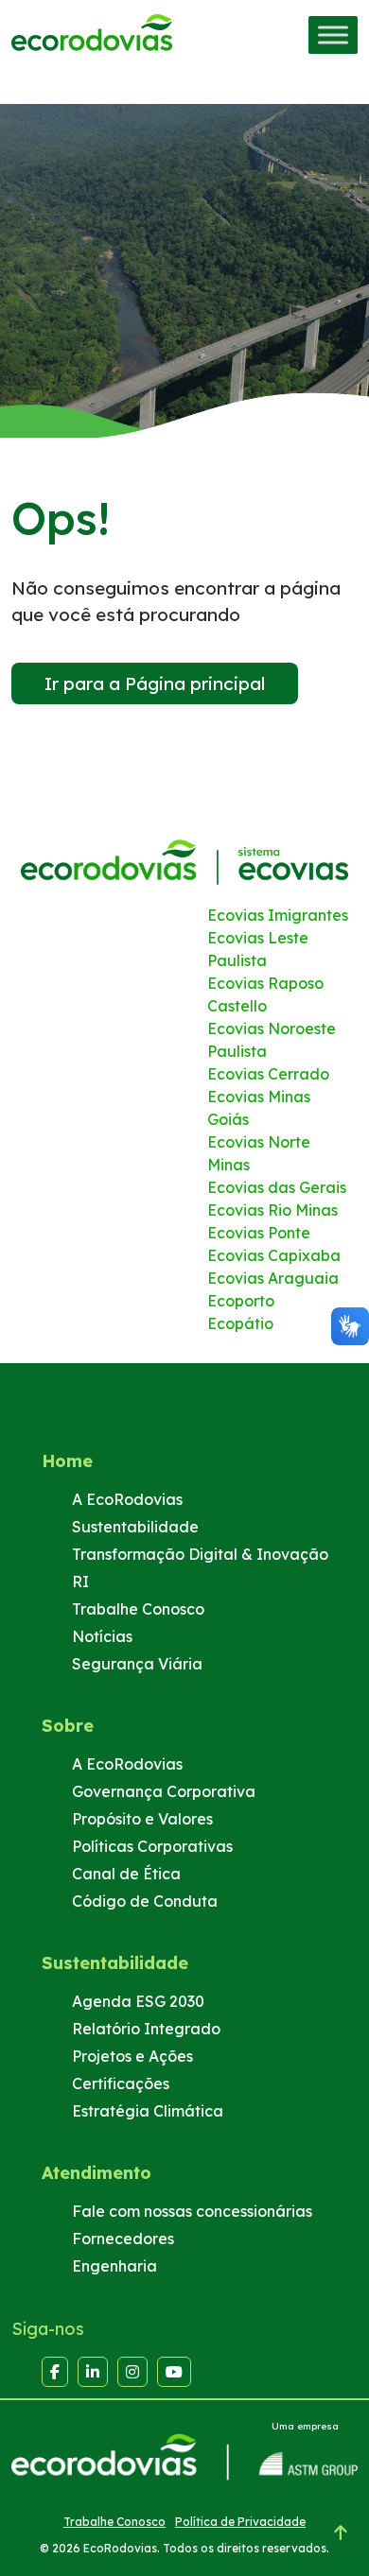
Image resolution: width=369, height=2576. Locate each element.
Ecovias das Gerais (277, 1187)
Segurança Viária (137, 1664)
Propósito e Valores (142, 1819)
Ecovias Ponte (259, 1233)
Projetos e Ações (132, 2056)
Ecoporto (241, 1301)
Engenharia (114, 2266)
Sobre (68, 1726)
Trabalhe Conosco (138, 1609)
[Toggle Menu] (333, 35)
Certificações (121, 2083)
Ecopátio (240, 1323)
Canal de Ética (126, 1874)
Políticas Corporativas (152, 1846)
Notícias (102, 1636)
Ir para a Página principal (155, 683)
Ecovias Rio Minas (272, 1210)
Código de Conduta (145, 1901)
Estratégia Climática (148, 2111)
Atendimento (97, 2173)
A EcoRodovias (127, 1499)
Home (67, 1461)
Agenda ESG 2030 (138, 2001)
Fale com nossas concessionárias (192, 2211)
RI (80, 1582)
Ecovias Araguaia (273, 1278)
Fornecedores (123, 2239)
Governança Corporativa (164, 1791)
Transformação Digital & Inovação (200, 1554)
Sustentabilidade (135, 1527)
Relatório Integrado (146, 2029)
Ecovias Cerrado (268, 1074)
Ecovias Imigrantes (278, 915)
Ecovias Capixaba (274, 1255)
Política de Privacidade (240, 2522)
